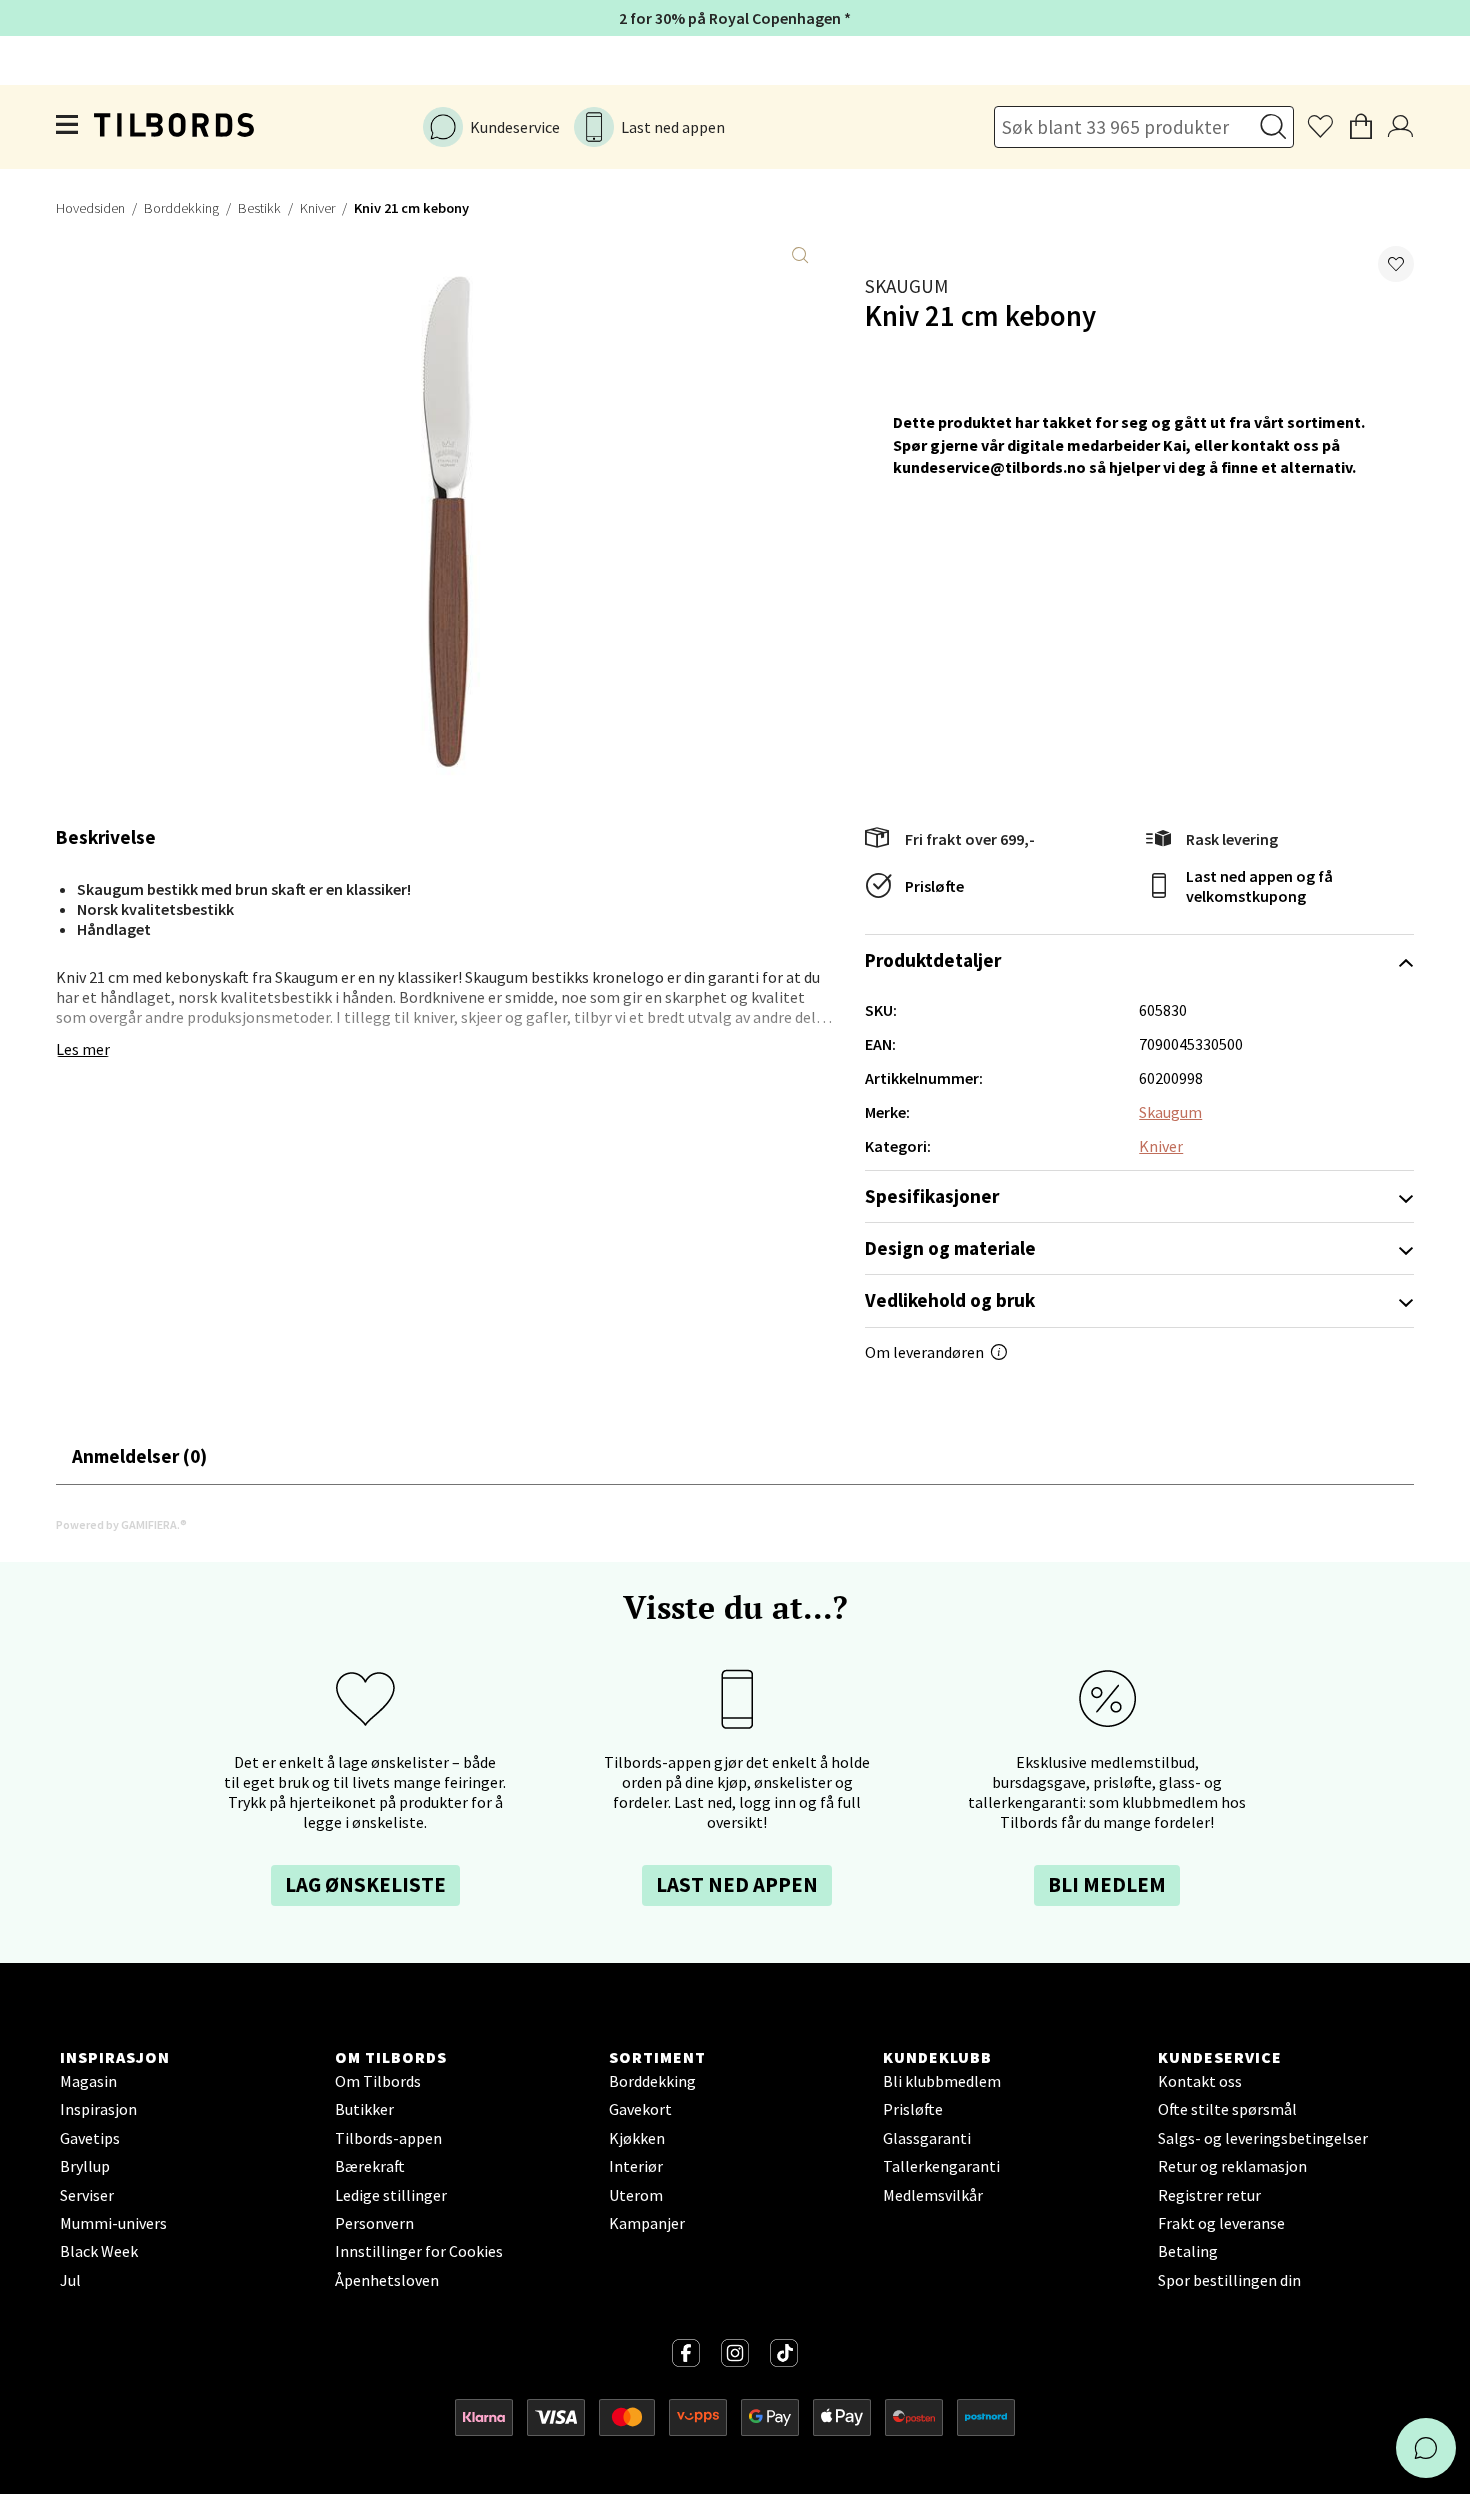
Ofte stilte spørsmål (1227, 2109)
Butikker (364, 2109)
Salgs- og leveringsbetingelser (1263, 2138)
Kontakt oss (1200, 2081)
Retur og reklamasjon (1232, 2166)
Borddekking (181, 208)
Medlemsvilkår (933, 2195)
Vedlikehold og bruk (950, 1300)
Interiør (636, 2166)
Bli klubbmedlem (942, 2081)
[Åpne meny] (68, 128)
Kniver (317, 208)
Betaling (1188, 2251)
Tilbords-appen (388, 2138)
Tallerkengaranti (941, 2166)
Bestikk (259, 208)
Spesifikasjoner (932, 1196)
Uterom (636, 2195)
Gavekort (640, 2109)
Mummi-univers (113, 2223)
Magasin (88, 2081)
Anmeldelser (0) (139, 1456)
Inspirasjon (98, 2109)
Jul (70, 2280)
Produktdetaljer (933, 960)
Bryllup (85, 2166)
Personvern (374, 2223)
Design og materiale (950, 1248)
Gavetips (90, 2138)
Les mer (83, 1049)
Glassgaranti (927, 2138)
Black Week (99, 2251)
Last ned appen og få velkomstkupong (1259, 886)
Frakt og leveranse (1221, 2223)
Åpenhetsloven (387, 2280)
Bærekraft (370, 2166)
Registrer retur (1209, 2195)
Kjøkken (637, 2138)
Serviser (87, 2195)
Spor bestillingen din (1229, 2280)
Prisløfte (934, 886)
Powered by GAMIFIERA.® (121, 1524)
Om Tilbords (378, 2081)
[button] (1396, 264)
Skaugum (906, 286)
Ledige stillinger (391, 2195)
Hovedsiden (90, 208)
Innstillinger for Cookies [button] (419, 2251)
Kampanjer (647, 2223)
